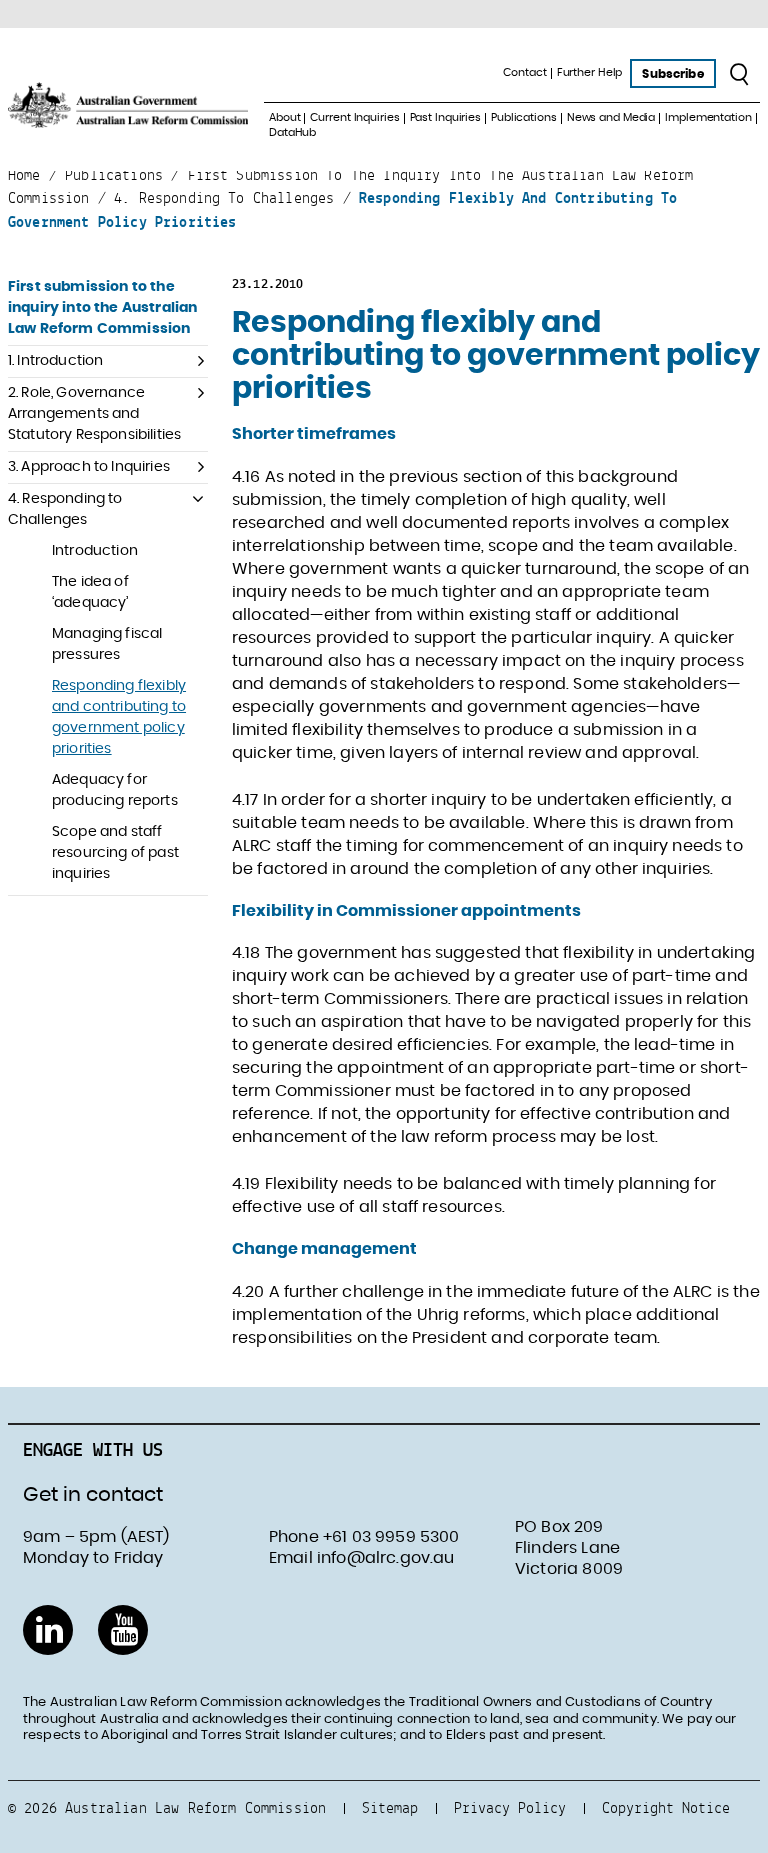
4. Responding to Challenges (65, 509)
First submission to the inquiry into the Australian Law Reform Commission (102, 308)
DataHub (292, 132)
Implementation (708, 117)
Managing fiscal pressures (107, 644)
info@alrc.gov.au (386, 1558)
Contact (524, 72)
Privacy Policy (510, 1807)
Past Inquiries (445, 117)
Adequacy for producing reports (115, 790)
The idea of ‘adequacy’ (90, 592)
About (284, 117)
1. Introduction (55, 361)
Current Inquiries (354, 117)
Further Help (590, 72)
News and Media (611, 117)
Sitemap (390, 1807)
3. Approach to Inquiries (89, 467)
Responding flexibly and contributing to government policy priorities (119, 717)
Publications (524, 117)
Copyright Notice (666, 1807)
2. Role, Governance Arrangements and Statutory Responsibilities (94, 414)
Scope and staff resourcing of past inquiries (115, 853)
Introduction (95, 551)
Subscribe (672, 74)
